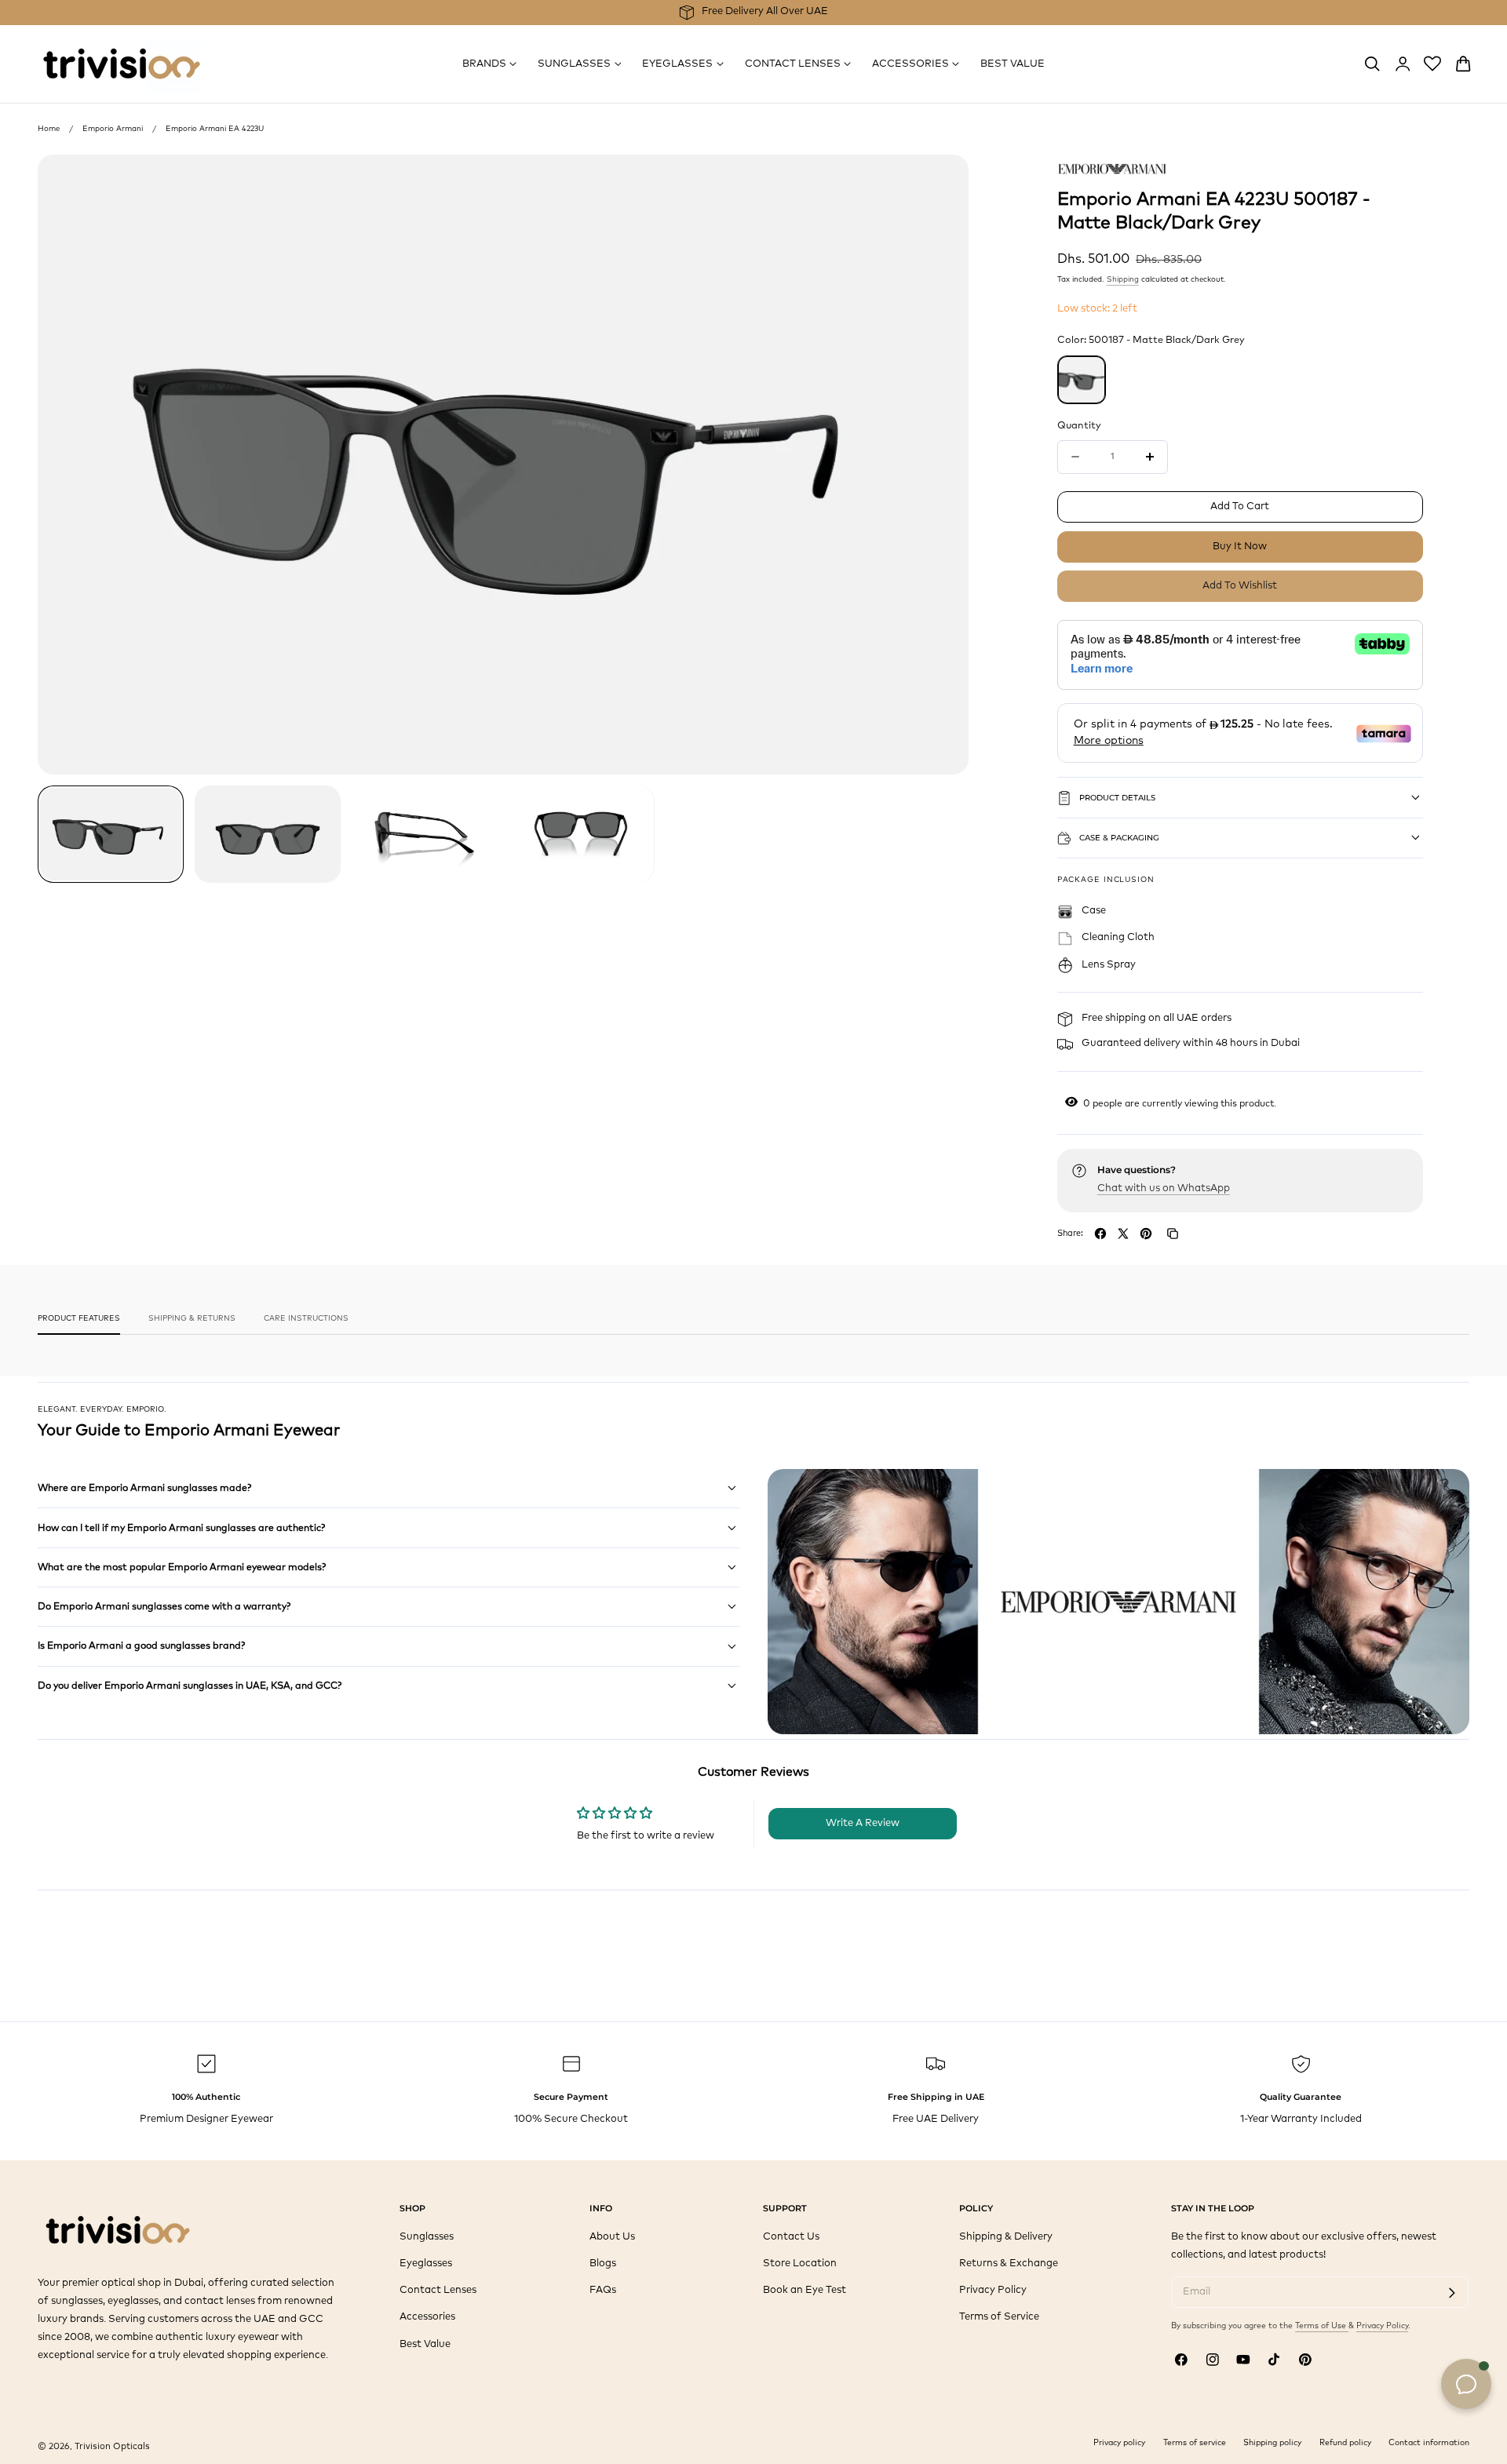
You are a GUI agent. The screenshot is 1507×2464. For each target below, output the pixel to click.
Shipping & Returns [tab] (192, 1318)
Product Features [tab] (79, 1318)
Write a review (863, 1823)
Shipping (1123, 279)
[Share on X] (1123, 1234)
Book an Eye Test (805, 2291)
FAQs (603, 2291)
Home (49, 129)
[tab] (111, 834)
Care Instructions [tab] (306, 1318)
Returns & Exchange (1009, 2264)
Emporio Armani (113, 129)
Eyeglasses (426, 2264)
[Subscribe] (1452, 2293)
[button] (1372, 64)
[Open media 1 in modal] (942, 180)
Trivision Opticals (112, 2446)
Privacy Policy (993, 2291)
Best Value (425, 2344)
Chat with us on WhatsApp (1164, 1188)
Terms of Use (1322, 2326)
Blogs (603, 2264)
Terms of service (1195, 2443)
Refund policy (1345, 2443)
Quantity (1079, 426)
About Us (612, 2237)
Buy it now (1240, 547)
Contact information (1429, 2443)
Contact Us (791, 2237)
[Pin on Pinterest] (1146, 1234)
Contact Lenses (438, 2291)
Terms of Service (999, 2318)
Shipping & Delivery (1006, 2237)
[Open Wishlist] (1432, 64)
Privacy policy (1119, 2443)
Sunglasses (427, 2237)
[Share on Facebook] (1100, 1234)
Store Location (800, 2264)
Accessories (427, 2318)
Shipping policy (1272, 2443)
